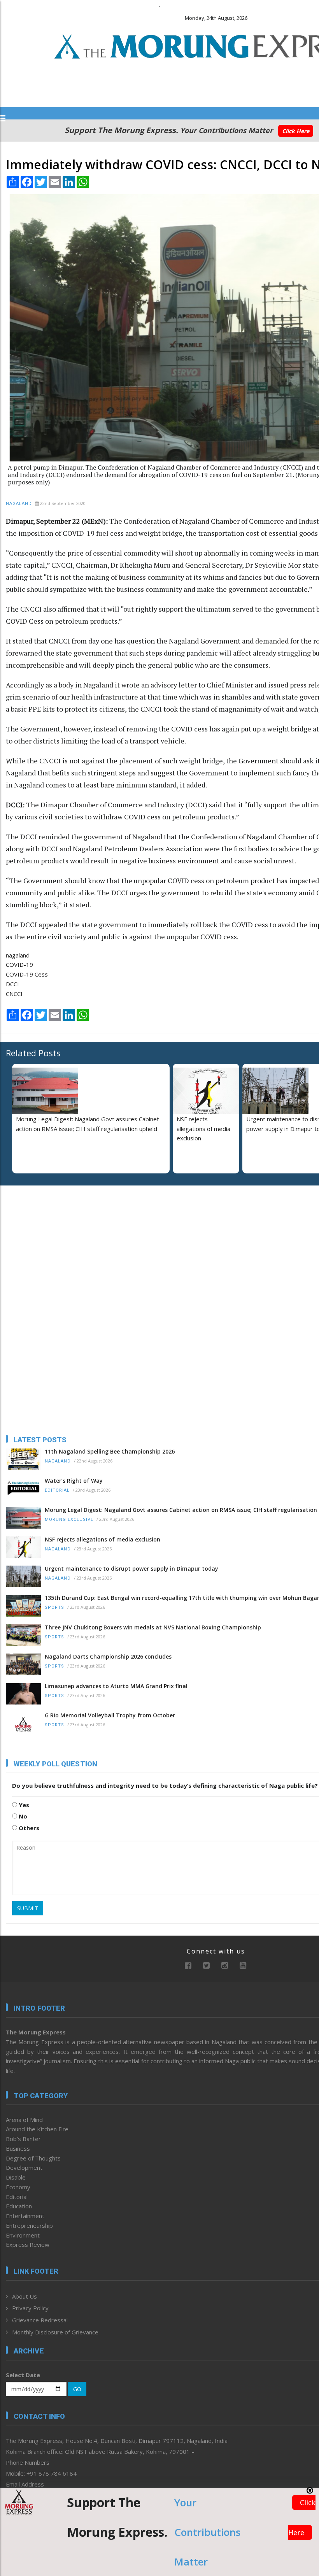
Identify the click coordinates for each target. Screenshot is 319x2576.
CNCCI (14, 994)
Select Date (23, 2375)
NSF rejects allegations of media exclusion (203, 1129)
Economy (18, 2187)
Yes (23, 1805)
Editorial (57, 1490)
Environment (23, 2235)
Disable (16, 2177)
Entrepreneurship (29, 2225)
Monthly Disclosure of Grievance (55, 2332)
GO (77, 2389)
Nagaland (19, 504)
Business (18, 2148)
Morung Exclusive (69, 1519)
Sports (54, 1607)
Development (24, 2167)
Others (28, 1828)
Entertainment (25, 2216)
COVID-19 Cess (27, 974)
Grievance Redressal (40, 2320)
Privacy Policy (30, 2308)
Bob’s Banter (23, 2139)
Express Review (28, 2245)
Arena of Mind (24, 2120)
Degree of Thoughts (33, 2158)
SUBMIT (28, 1908)
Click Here (296, 131)
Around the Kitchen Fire (37, 2129)
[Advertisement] (54, 1242)
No (22, 1816)
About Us (25, 2296)
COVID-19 (19, 964)
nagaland (18, 955)
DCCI (12, 984)
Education (19, 2206)
